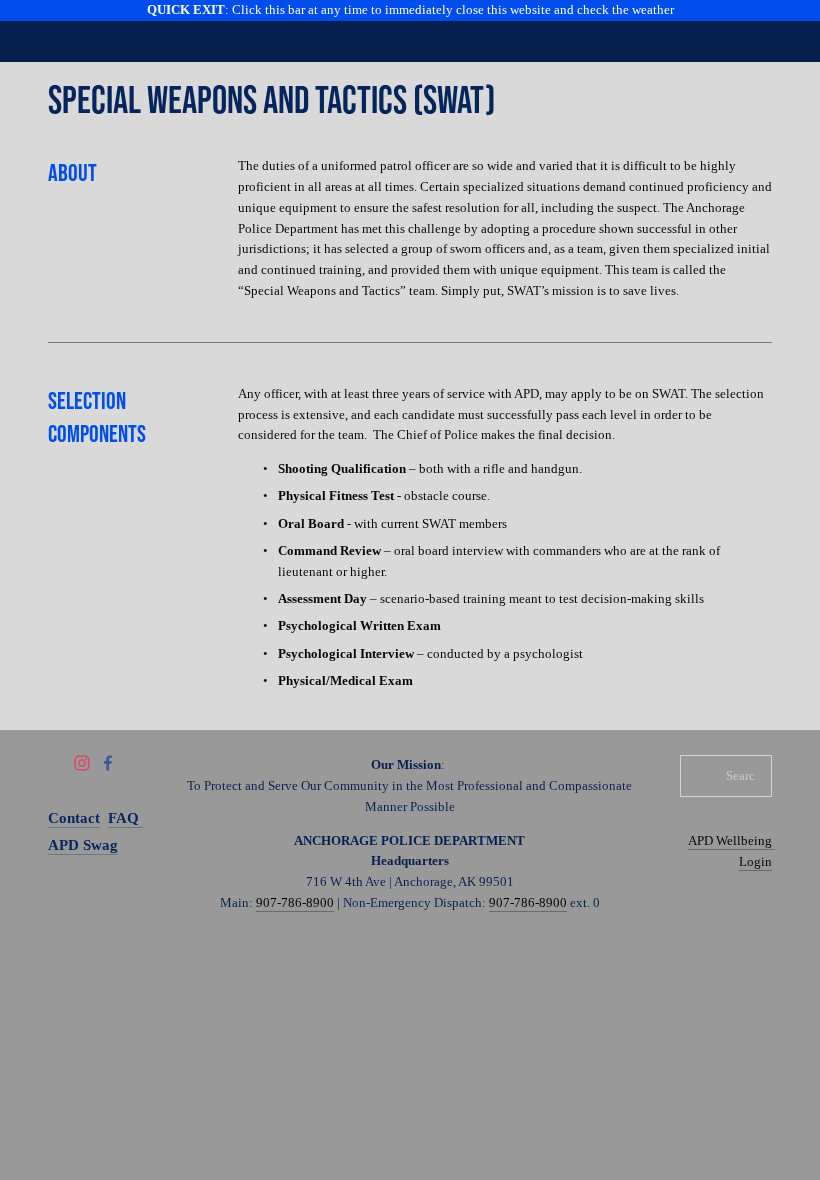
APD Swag (83, 845)
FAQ (125, 818)
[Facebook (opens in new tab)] (108, 763)
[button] (410, 10)
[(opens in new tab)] (373, 31)
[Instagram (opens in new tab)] (82, 763)
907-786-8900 (295, 902)
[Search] (208, 29)
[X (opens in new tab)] (56, 763)
